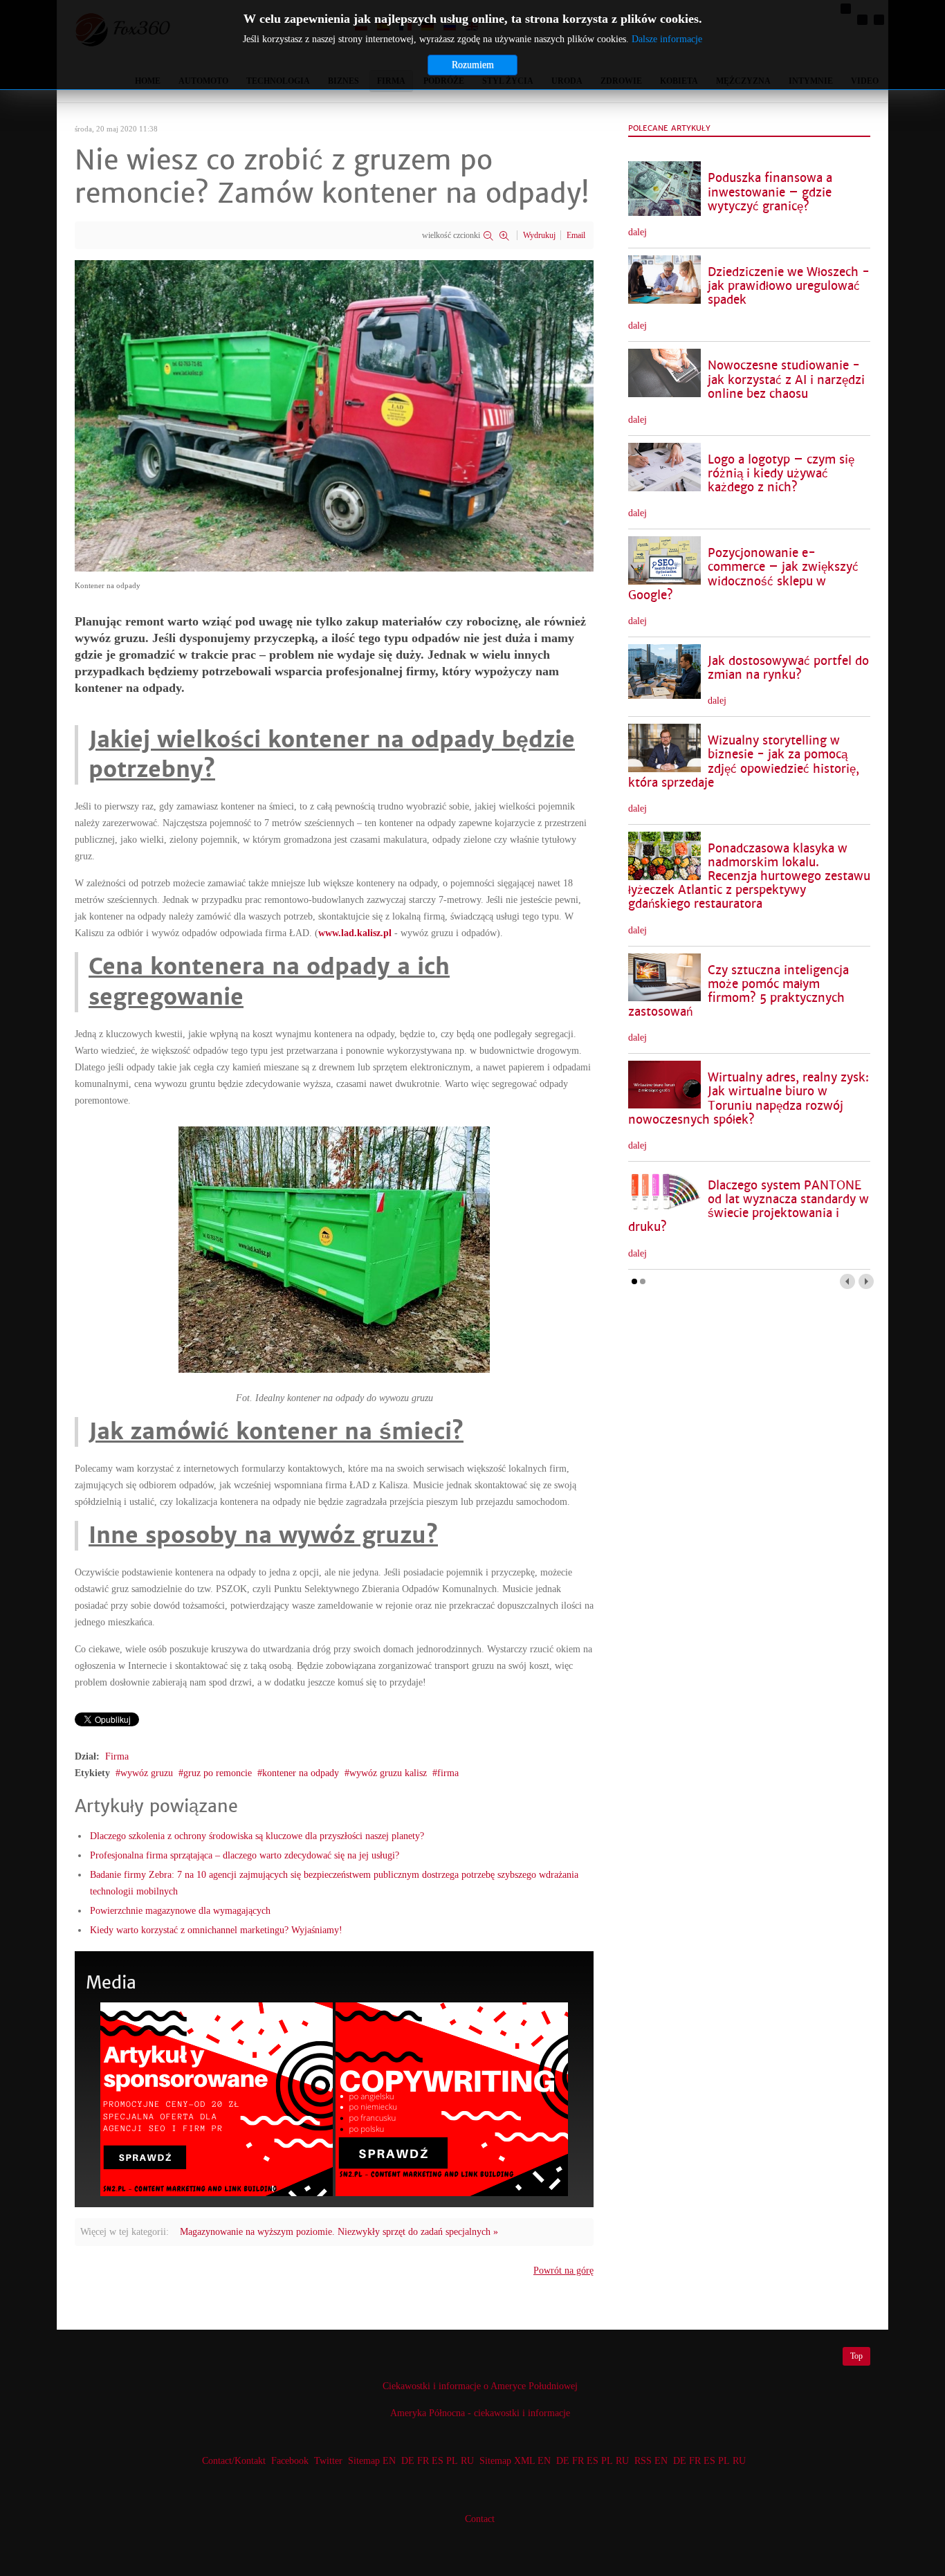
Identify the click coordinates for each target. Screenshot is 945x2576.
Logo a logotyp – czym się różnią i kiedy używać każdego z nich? (781, 474)
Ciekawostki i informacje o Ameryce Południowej (480, 2386)
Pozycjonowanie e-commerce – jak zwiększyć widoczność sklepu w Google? (743, 574)
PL (452, 2461)
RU (467, 2461)
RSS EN (651, 2461)
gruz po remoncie (218, 1773)
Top (856, 2356)
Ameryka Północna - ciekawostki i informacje (480, 2413)
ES (438, 2461)
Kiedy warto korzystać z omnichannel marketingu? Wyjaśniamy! (216, 1930)
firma (448, 1773)
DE (408, 2461)
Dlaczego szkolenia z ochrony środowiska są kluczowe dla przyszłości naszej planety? (257, 1836)
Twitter (328, 2461)
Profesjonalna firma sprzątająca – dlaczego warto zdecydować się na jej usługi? (245, 1855)
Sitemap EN (373, 2461)
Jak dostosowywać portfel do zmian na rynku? (788, 668)
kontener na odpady (301, 1773)
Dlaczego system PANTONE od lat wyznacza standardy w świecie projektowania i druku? (749, 1206)
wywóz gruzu (147, 1773)
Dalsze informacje (667, 39)
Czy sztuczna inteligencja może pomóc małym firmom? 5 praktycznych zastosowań (738, 991)
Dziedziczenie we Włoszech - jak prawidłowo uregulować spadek (789, 286)
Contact (480, 2519)
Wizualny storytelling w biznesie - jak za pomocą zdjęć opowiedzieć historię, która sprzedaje (744, 761)
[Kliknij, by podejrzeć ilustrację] (334, 415)
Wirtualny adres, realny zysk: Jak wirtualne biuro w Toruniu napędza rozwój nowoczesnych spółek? (749, 1098)
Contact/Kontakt (232, 2461)
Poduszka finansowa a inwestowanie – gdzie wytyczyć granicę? (770, 192)
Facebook (290, 2461)
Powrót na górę (563, 2271)
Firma (117, 1756)
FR (423, 2461)
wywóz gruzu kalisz (388, 1773)
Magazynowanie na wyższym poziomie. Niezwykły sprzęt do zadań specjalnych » (339, 2232)
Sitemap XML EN (515, 2461)
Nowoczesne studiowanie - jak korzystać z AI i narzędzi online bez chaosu (786, 380)
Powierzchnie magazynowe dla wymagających (180, 1911)
